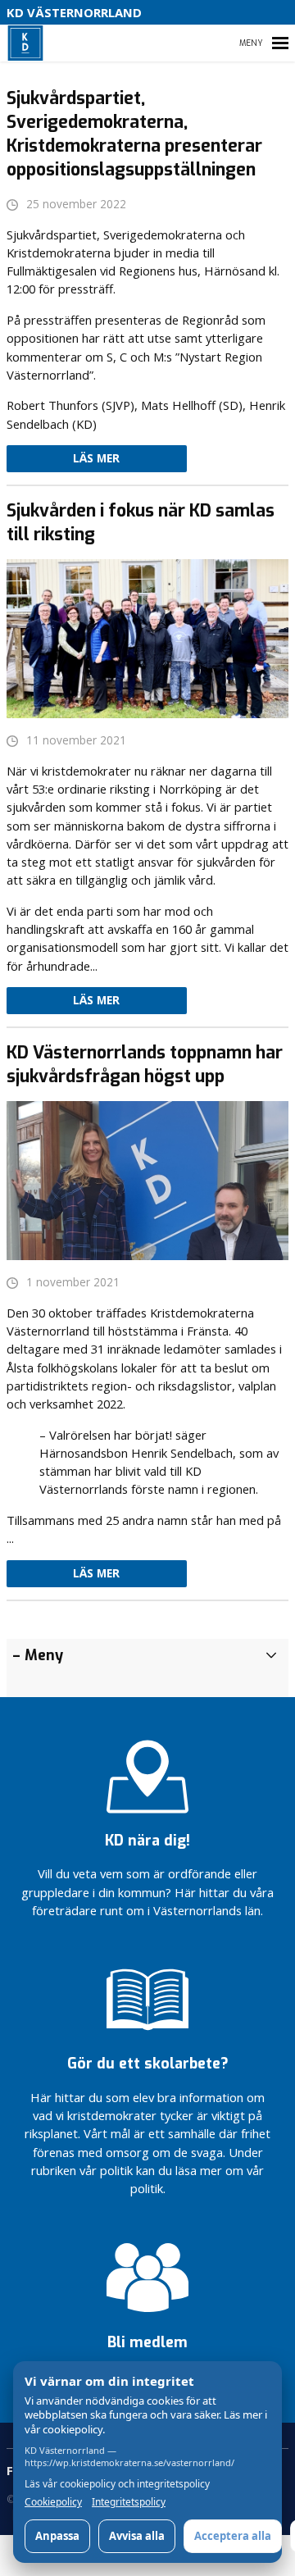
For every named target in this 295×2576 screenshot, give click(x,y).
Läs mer (96, 458)
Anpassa (57, 2536)
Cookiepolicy (53, 2502)
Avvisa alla (137, 2536)
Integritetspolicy (129, 2502)
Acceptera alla (233, 2536)
